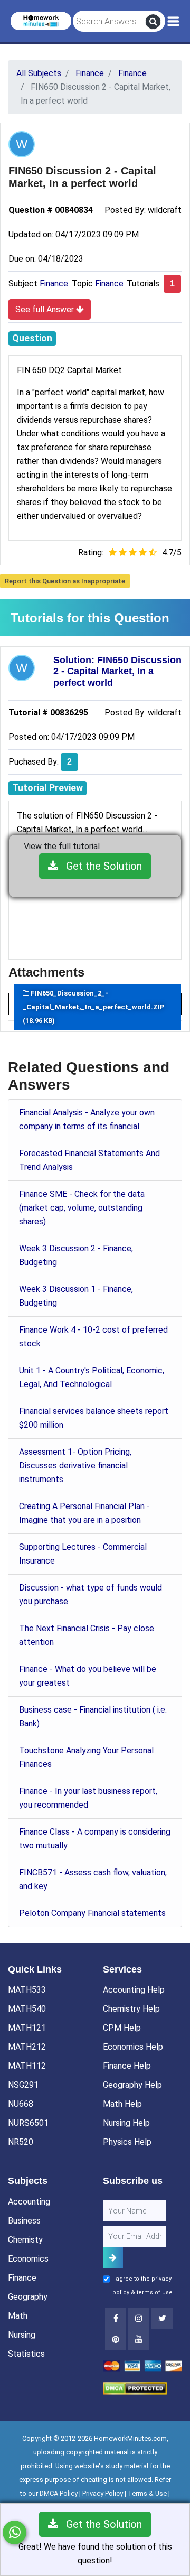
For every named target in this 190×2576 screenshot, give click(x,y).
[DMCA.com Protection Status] (135, 2388)
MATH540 (27, 2009)
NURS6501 (28, 2123)
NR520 (21, 2142)
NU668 (21, 2104)
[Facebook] (116, 2319)
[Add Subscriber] (113, 2258)
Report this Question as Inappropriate (65, 581)
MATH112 (27, 2066)
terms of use (155, 2293)
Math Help (122, 2104)
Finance (54, 283)
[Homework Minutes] (41, 20)
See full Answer (46, 309)
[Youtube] (116, 2340)
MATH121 (27, 2028)
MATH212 (27, 2047)
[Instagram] (139, 2319)
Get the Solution (100, 866)
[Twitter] (162, 2319)
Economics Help (133, 2047)
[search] (153, 22)
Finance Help (127, 2066)
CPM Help (122, 2028)
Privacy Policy (103, 2493)
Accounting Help (134, 1990)
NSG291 (23, 2085)
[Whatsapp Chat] (15, 2532)
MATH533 (27, 1990)
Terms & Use (147, 2493)
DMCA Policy (59, 2493)
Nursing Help (126, 2123)
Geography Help (132, 2085)
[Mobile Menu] (173, 22)
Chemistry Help (131, 2009)
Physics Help (127, 2142)
